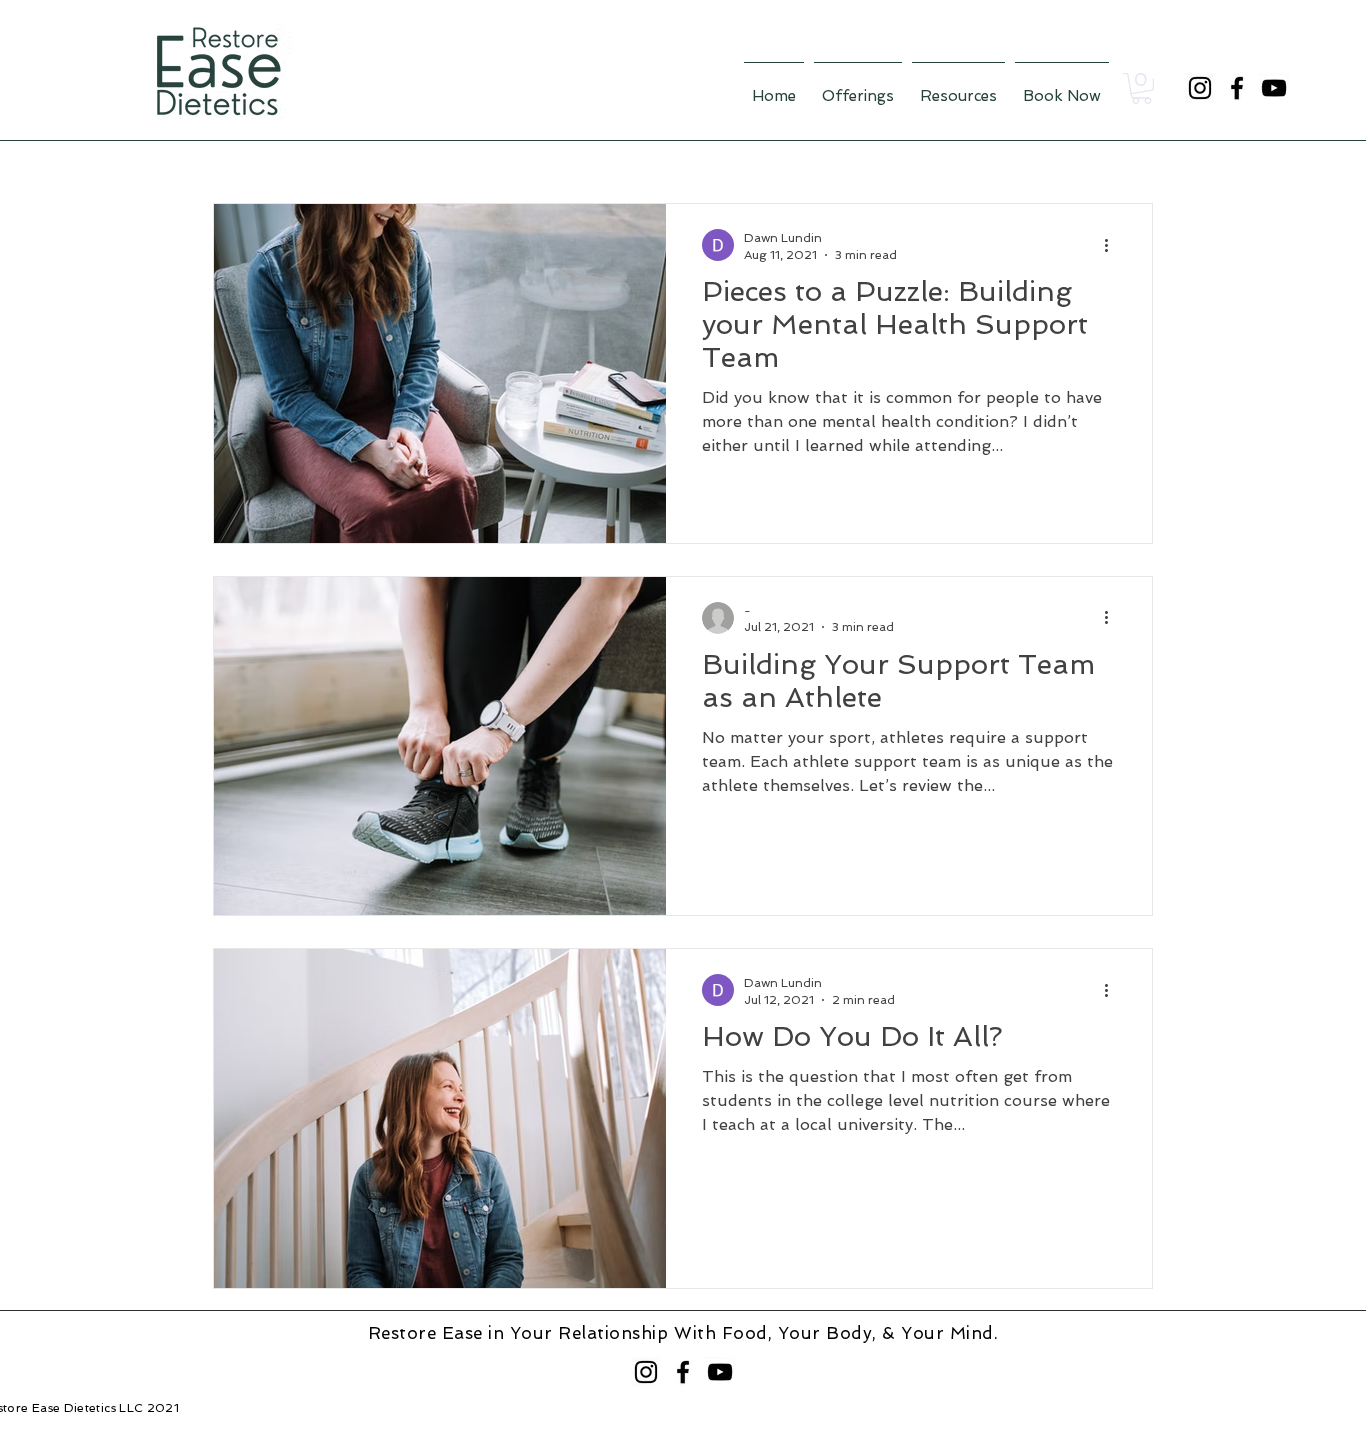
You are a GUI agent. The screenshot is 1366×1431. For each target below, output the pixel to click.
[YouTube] (1274, 88)
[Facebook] (1237, 88)
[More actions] (1113, 245)
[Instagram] (1200, 88)
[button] (1141, 88)
